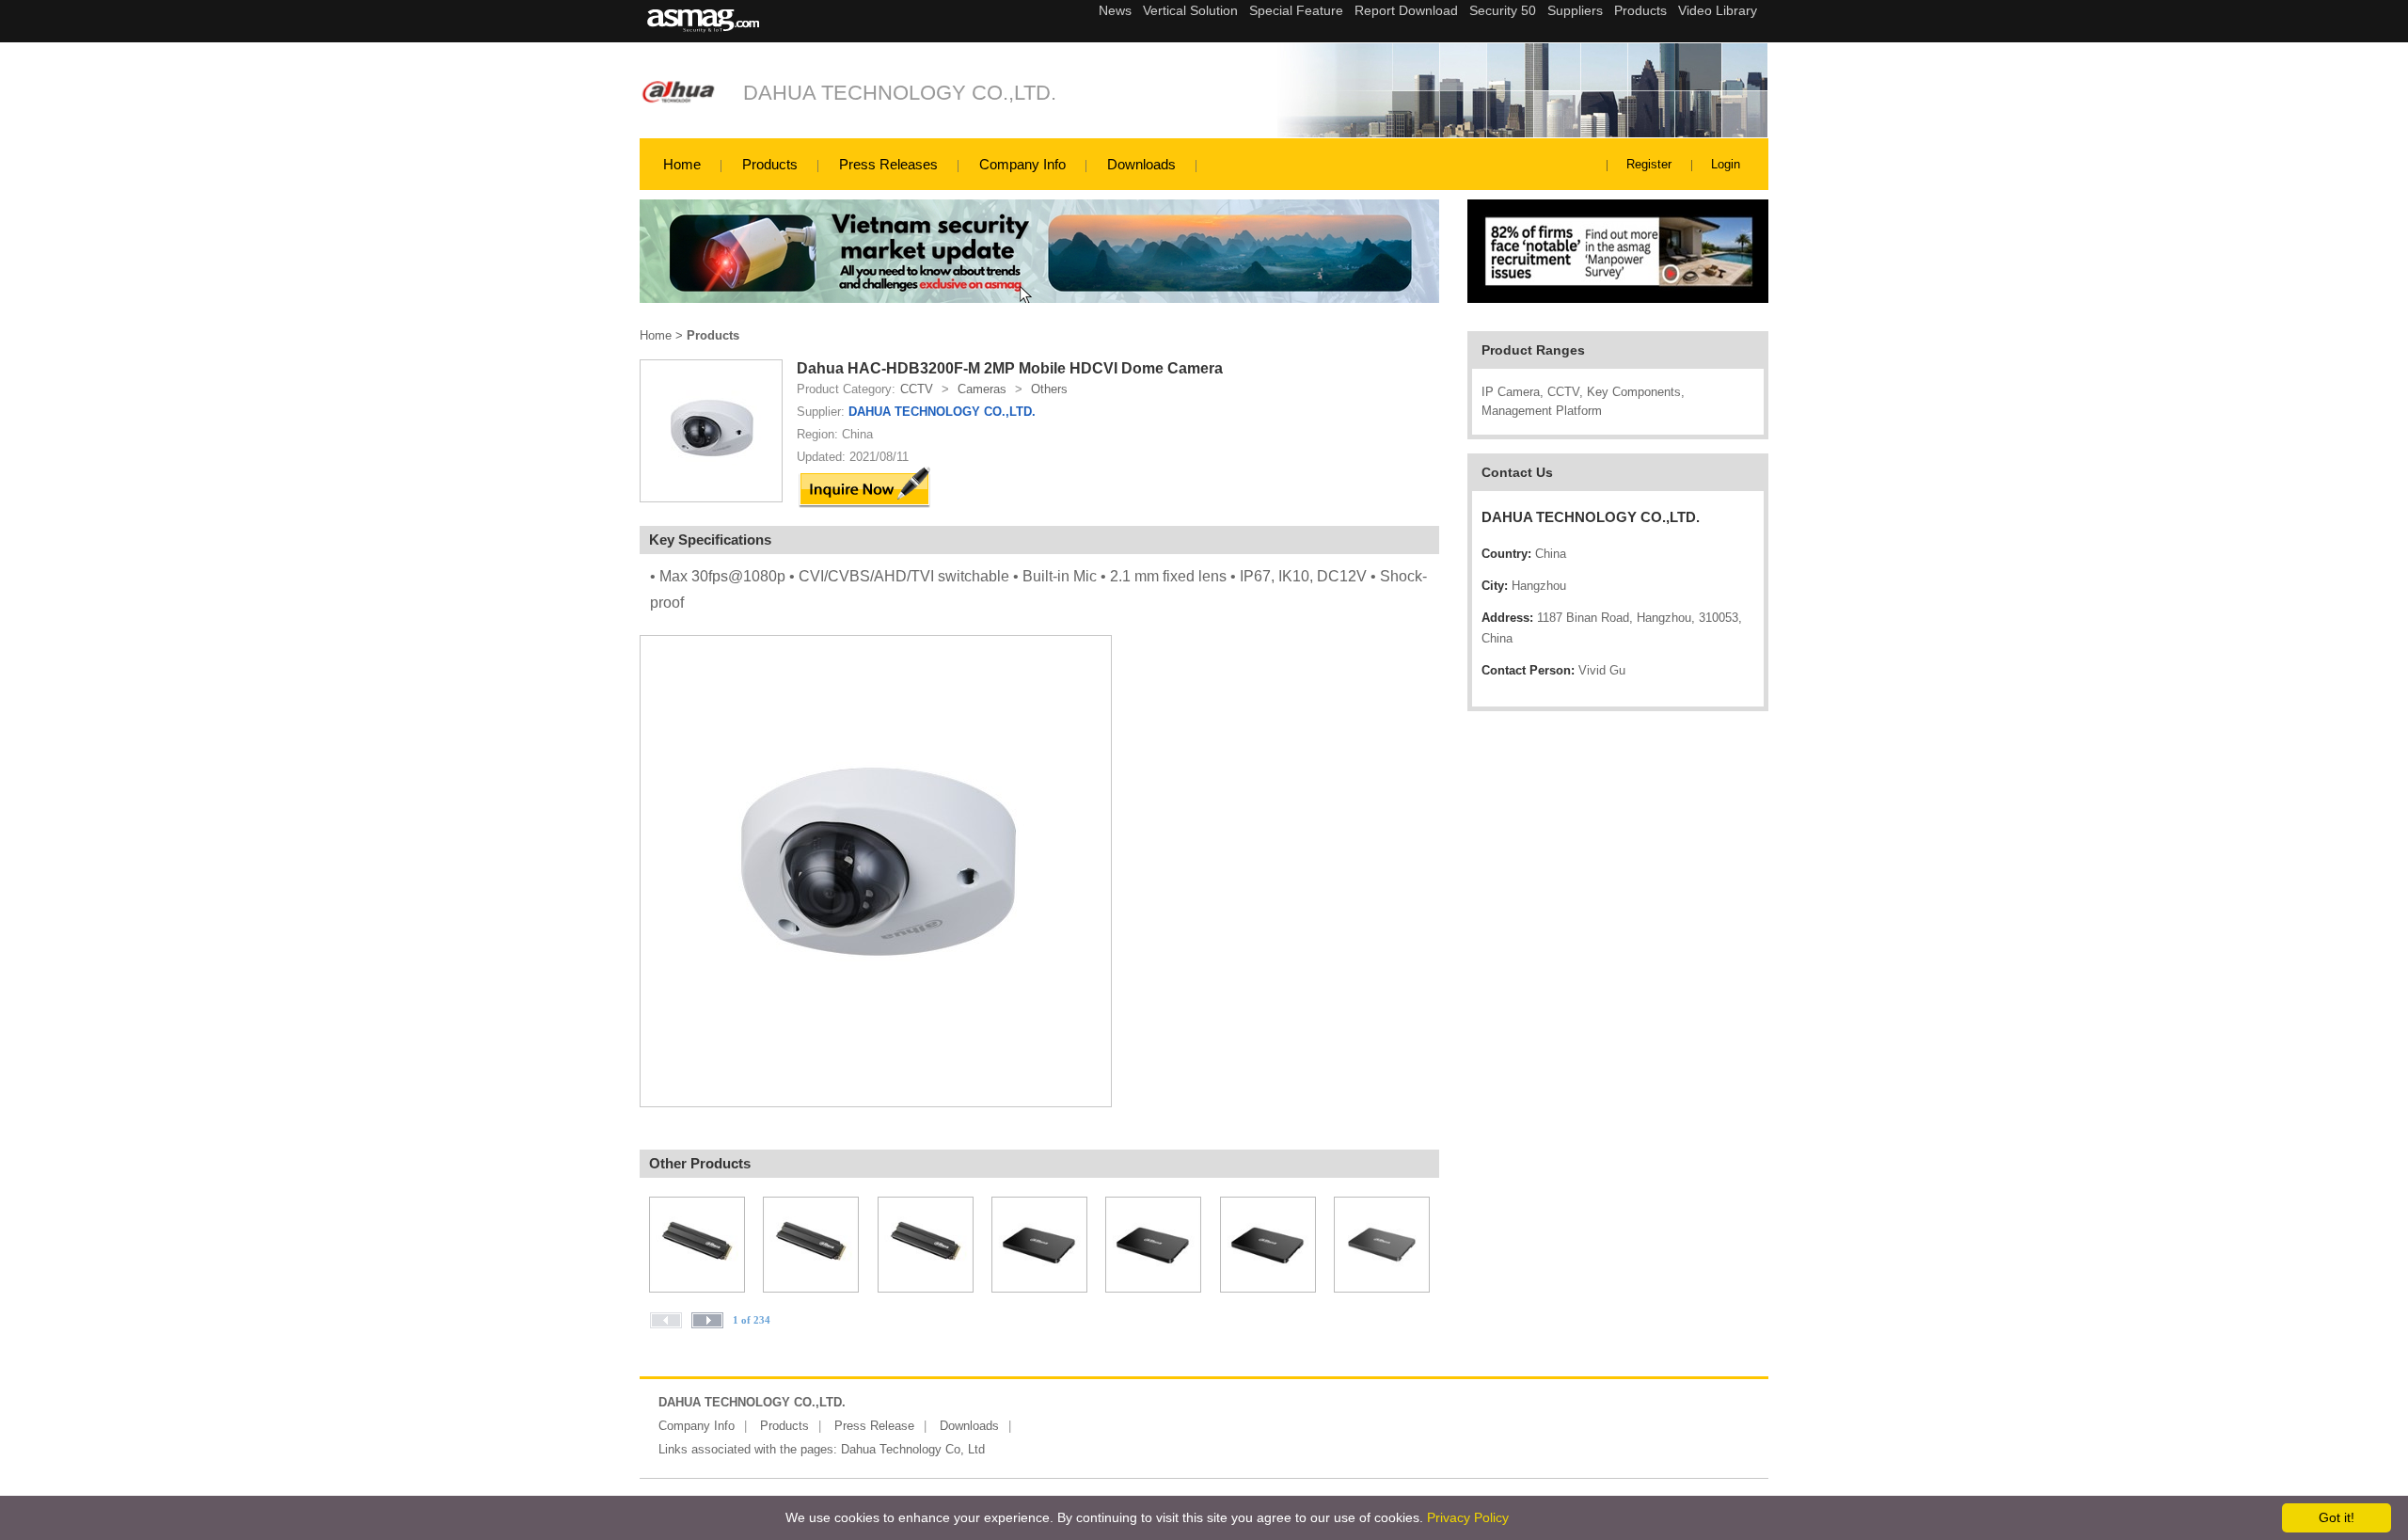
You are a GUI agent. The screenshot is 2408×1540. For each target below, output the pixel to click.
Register (1649, 164)
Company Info (1022, 164)
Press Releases (888, 164)
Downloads (1141, 164)
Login (1726, 164)
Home (682, 164)
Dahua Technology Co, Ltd (913, 1449)
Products (770, 164)
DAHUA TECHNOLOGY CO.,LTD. (900, 93)
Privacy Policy (1468, 1517)
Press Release (874, 1426)
